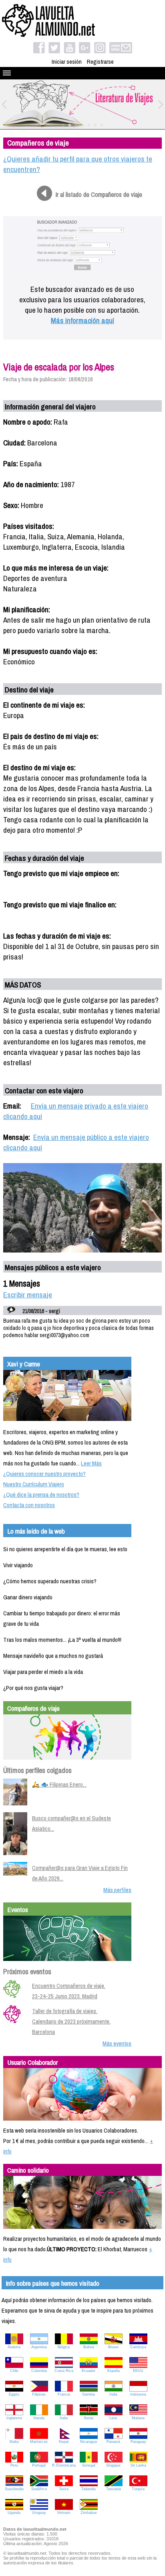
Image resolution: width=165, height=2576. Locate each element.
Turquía (138, 2489)
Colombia (39, 2371)
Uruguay (39, 2513)
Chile (14, 2371)
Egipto (14, 2394)
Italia (64, 2418)
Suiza (64, 2489)
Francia (64, 2394)
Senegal (89, 2465)
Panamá (113, 2442)
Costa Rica (64, 2371)
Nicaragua (89, 2442)
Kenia (89, 2418)
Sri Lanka (138, 2465)
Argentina (39, 2347)
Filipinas (39, 2394)
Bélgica (64, 2347)
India (113, 2394)
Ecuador (89, 2371)
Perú (14, 2465)
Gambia (89, 2394)
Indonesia (138, 2394)
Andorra (14, 2347)
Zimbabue (89, 2513)
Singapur (113, 2465)
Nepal (64, 2442)
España (114, 2371)
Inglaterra (14, 2418)
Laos (113, 2418)
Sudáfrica (39, 2489)
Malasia (138, 2418)
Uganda (14, 2513)
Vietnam (64, 2513)
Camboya (138, 2347)
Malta (14, 2442)
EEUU (138, 2371)
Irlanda (39, 2418)
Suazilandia (14, 2489)
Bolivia (89, 2347)
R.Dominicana (64, 2465)
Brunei (113, 2347)
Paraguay (138, 2442)
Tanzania (114, 2489)
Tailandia (89, 2489)
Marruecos (39, 2442)
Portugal (39, 2465)
